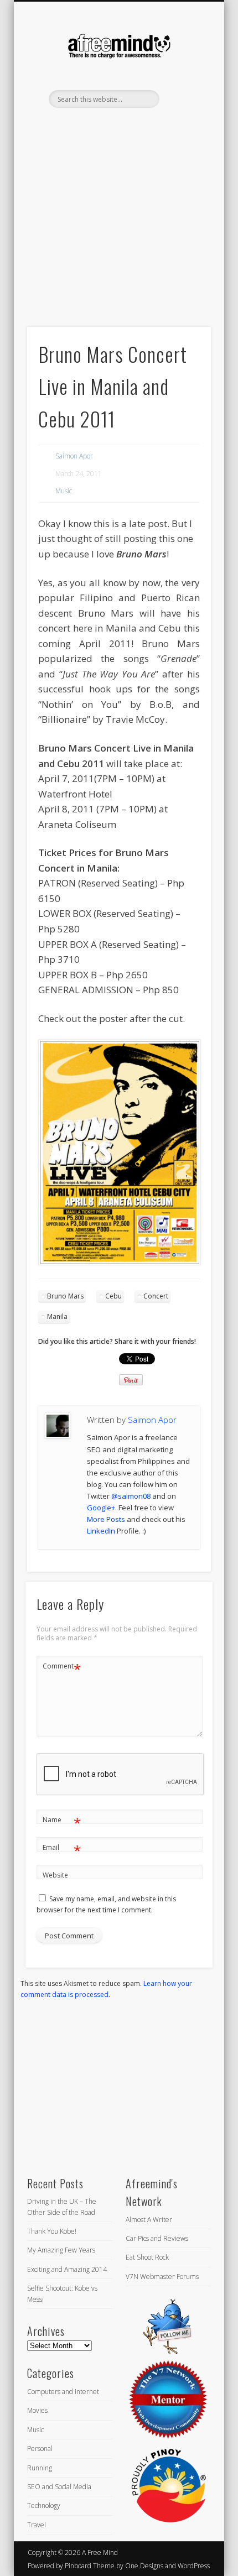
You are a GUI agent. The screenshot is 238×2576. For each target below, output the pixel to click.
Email (62, 1849)
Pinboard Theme (90, 2566)
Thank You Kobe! (52, 2231)
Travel (37, 2525)
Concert (156, 1296)
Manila (57, 1316)
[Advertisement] (119, 236)
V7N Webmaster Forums (162, 2277)
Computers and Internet (63, 2392)
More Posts (106, 1519)
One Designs (144, 2566)
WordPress (194, 2566)
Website (55, 1875)
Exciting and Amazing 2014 (67, 2269)
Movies (37, 2410)
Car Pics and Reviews (157, 2238)
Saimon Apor (74, 456)
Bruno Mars (65, 1296)
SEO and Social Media (59, 2487)
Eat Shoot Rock (147, 2257)
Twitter (106, 127)
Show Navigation (184, 99)
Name (62, 1822)
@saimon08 (131, 1496)
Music (64, 491)
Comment (62, 1668)
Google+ (101, 1508)
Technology (44, 2505)
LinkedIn (129, 127)
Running (40, 2468)
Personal (40, 2449)
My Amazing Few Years (61, 2250)
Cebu (113, 1296)
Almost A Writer (149, 2220)
